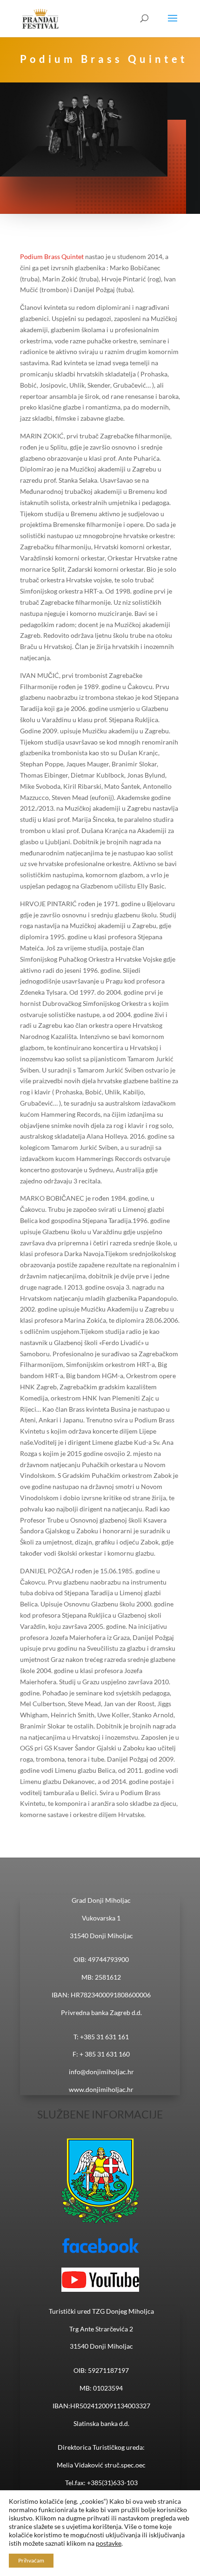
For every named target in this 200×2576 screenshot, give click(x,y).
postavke (109, 2543)
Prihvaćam (31, 2560)
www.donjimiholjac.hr (101, 2089)
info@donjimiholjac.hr (101, 2072)
